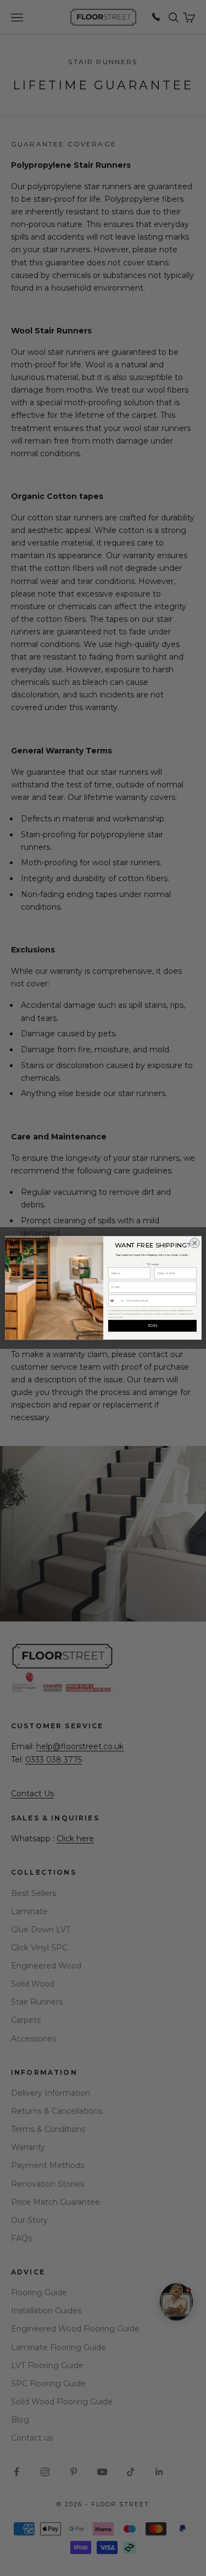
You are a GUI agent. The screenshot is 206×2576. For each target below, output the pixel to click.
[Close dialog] (194, 1243)
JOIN (152, 1326)
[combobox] (116, 1301)
